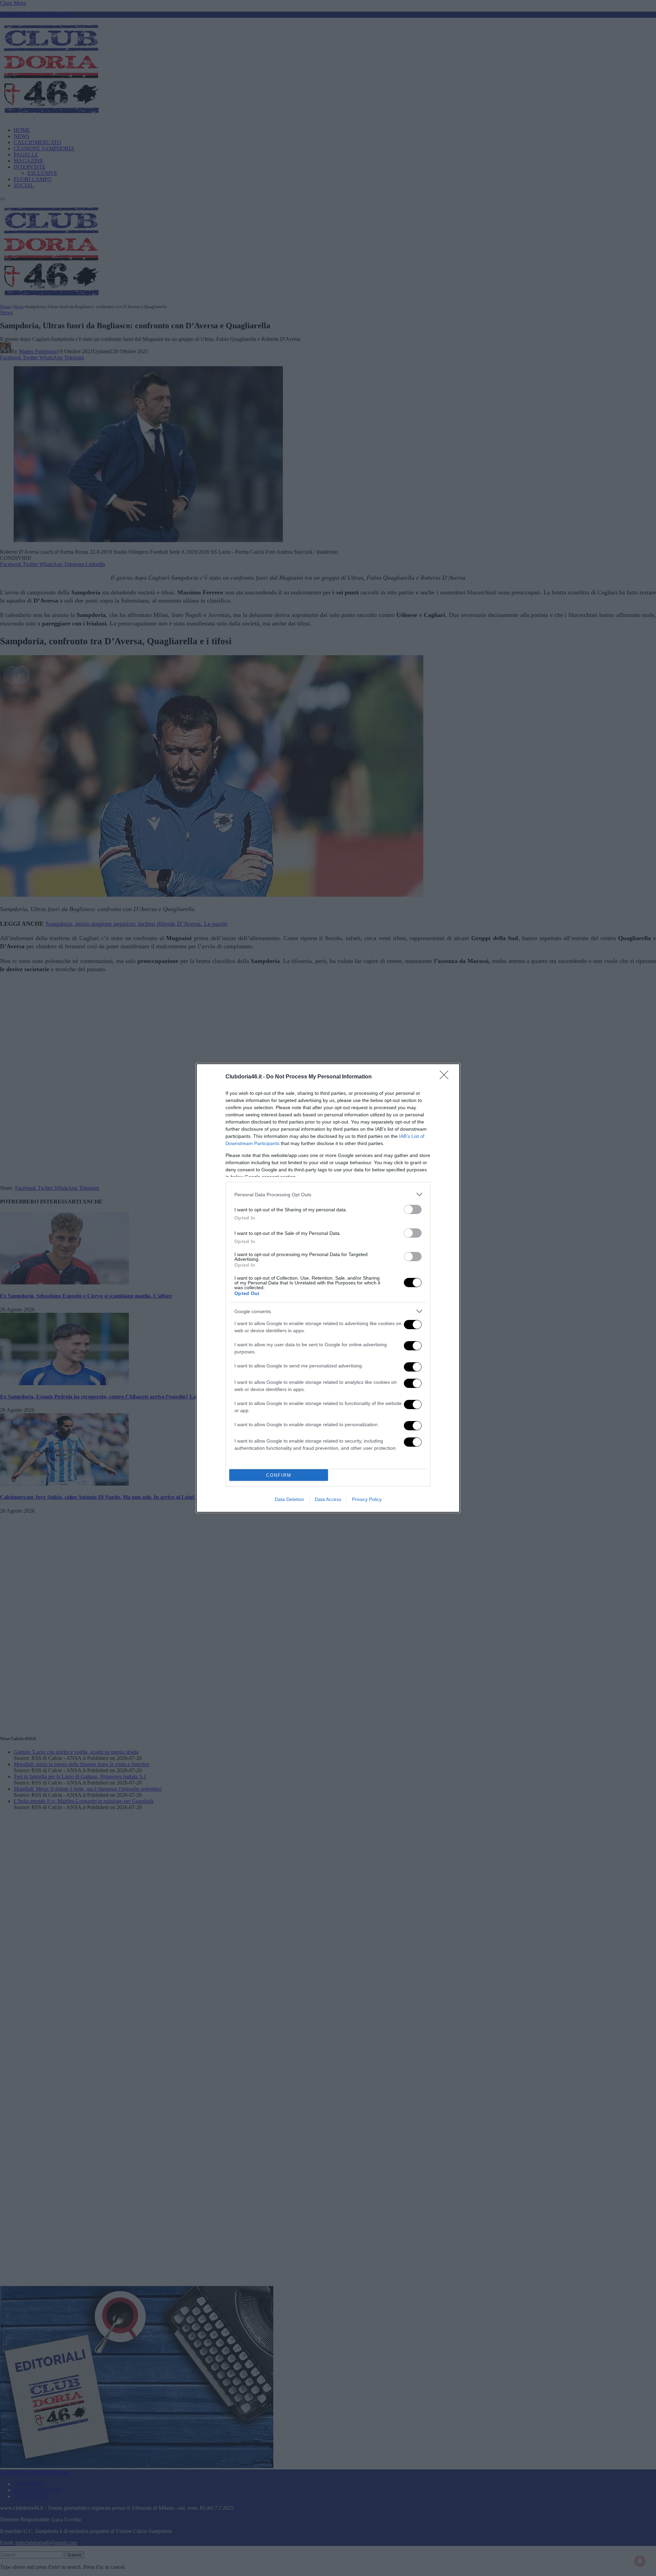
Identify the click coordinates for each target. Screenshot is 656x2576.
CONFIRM (279, 1475)
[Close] (446, 1077)
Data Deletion (289, 1499)
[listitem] (328, 1194)
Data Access (328, 1499)
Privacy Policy (367, 1499)
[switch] (413, 1209)
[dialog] (328, 1288)
